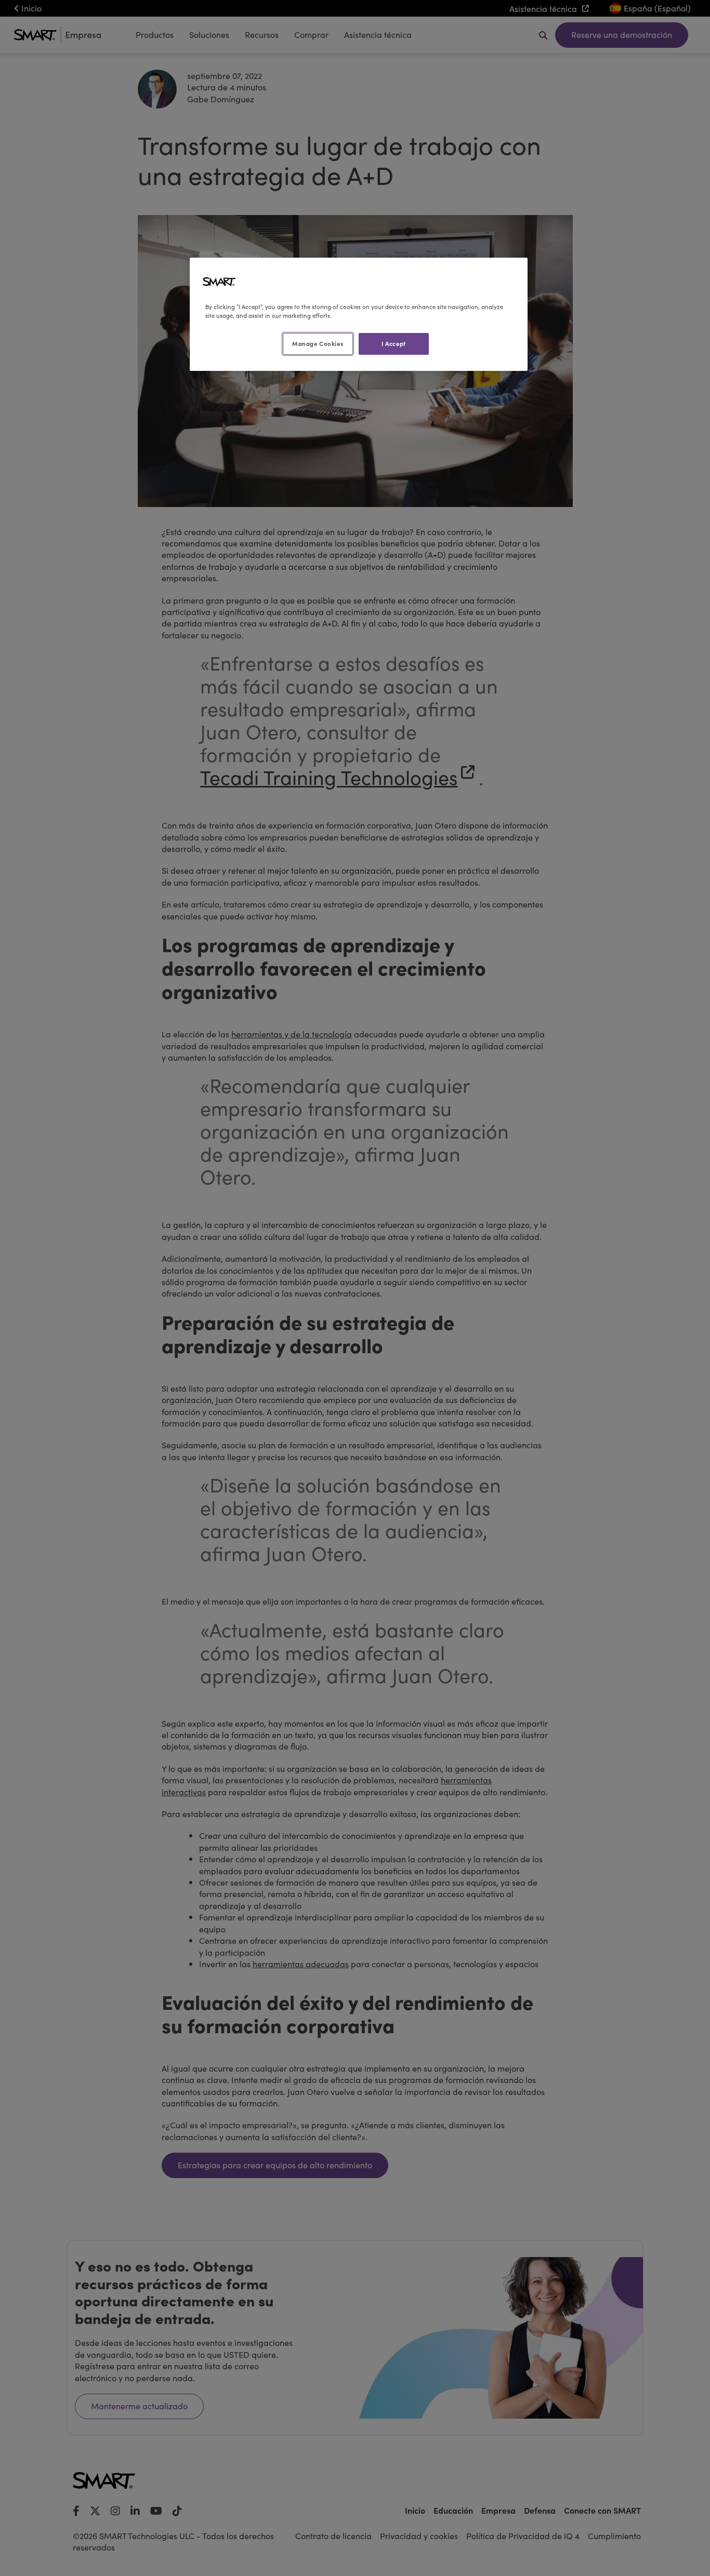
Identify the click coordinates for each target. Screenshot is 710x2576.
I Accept (394, 343)
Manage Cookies (318, 343)
